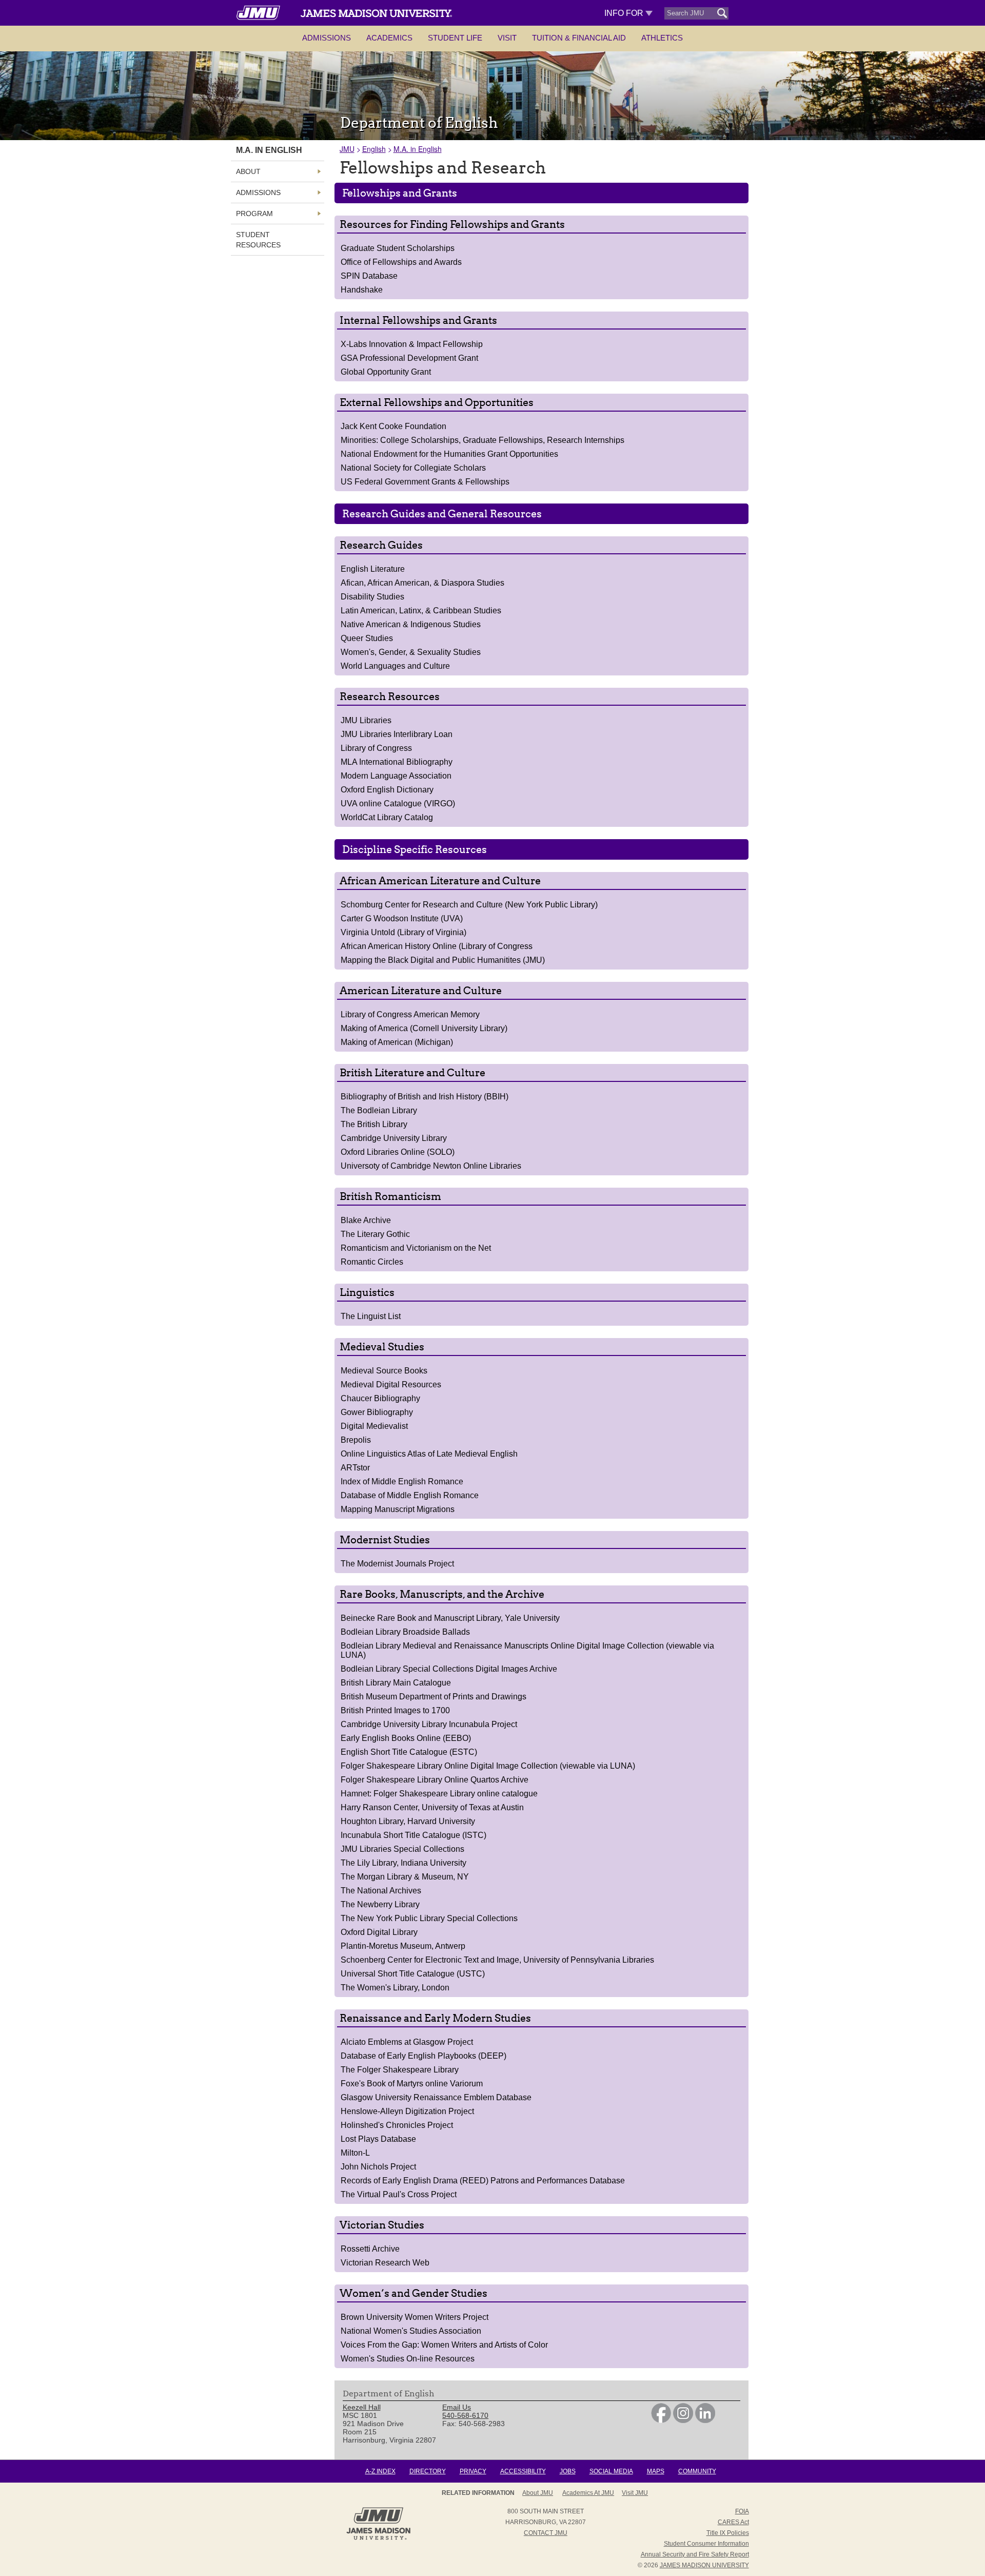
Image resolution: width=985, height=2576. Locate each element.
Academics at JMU (588, 2493)
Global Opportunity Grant (386, 372)
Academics (389, 38)
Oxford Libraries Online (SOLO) (398, 1152)
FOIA (742, 2511)
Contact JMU (546, 2533)
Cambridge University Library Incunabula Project (429, 1724)
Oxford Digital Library (379, 1932)
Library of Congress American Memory (410, 1014)
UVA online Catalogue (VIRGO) (398, 803)
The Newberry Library (380, 1904)
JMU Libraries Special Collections (402, 1849)
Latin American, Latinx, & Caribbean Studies (421, 611)
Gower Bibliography (377, 1412)
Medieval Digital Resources (391, 1384)
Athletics (662, 38)
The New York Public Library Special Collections (429, 1918)
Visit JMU (635, 2493)
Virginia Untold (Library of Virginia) (403, 932)
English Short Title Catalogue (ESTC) (409, 1752)
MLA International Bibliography (397, 762)
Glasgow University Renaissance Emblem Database (436, 2097)
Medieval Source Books (384, 1371)
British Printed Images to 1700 (395, 1710)
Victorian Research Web (385, 2263)
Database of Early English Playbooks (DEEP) (423, 2056)
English (374, 149)
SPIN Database (369, 276)
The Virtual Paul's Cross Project (399, 2194)
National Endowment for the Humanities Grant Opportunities (449, 454)
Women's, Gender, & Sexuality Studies (411, 652)
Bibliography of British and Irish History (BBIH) (425, 1097)
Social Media (611, 2471)
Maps (656, 2471)
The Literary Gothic (375, 1234)
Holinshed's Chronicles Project (397, 2125)
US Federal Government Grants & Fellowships (425, 482)
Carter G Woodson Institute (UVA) (402, 918)
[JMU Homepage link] (378, 2539)
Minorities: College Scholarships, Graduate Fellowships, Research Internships (482, 440)
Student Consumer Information (706, 2544)
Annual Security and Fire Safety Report (695, 2554)
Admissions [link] (258, 192)
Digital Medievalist (374, 1426)
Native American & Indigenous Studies (411, 624)
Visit (507, 38)
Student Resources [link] (258, 240)
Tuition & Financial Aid (579, 38)
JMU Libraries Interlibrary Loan (397, 734)
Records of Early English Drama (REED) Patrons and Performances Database (483, 2181)
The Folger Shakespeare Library (400, 2070)
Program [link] (254, 214)
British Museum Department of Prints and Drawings (434, 1697)
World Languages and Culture (395, 666)
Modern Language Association (396, 776)
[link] (661, 2420)
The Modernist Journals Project (397, 1564)
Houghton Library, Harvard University (408, 1821)
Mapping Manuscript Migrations (398, 1509)
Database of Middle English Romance (410, 1495)
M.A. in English (418, 149)
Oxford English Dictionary (387, 790)
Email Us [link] (457, 2407)
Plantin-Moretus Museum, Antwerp (403, 1946)
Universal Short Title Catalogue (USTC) (413, 1974)
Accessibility (523, 2471)
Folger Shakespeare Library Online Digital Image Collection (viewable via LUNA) (488, 1766)
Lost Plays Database (378, 2139)
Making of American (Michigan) (397, 1042)
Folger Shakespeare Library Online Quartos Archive (435, 1780)
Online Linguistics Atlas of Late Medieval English (429, 1454)
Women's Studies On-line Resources (408, 2359)
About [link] (248, 171)
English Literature (373, 569)
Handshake (362, 290)
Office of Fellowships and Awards (401, 262)
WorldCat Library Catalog (387, 817)
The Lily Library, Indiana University (403, 1863)
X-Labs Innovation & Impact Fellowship (412, 344)
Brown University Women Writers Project (415, 2317)
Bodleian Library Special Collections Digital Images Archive (449, 1669)
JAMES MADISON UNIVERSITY (704, 2565)
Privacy (473, 2471)
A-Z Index (380, 2471)
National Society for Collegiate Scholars (413, 468)
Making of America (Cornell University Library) (424, 1028)
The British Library (374, 1124)
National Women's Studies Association (411, 2331)
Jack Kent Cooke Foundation (393, 426)
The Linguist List (371, 1316)
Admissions (327, 38)
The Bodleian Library (379, 1110)
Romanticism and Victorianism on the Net (416, 1248)
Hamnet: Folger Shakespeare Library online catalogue (439, 1794)
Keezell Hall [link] (362, 2407)
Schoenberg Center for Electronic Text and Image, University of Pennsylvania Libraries (497, 1960)
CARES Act (733, 2522)
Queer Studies (367, 638)
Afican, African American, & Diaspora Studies (422, 583)
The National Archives (381, 1891)
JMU (347, 149)
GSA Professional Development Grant (409, 358)
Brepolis (356, 1440)
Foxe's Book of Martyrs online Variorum (412, 2084)
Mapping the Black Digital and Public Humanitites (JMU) (443, 960)
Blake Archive (366, 1220)
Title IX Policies (728, 2533)
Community (697, 2471)
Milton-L (355, 2153)
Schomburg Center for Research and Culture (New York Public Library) (469, 905)
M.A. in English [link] (269, 150)
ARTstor (355, 1468)
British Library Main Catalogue (396, 1683)
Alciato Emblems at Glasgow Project (407, 2042)
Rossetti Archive (370, 2249)
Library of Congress (376, 748)
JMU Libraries (366, 720)
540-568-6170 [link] (465, 2415)
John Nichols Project (378, 2167)
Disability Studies (372, 597)
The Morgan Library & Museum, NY (405, 1877)
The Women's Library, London (395, 1988)
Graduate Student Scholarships (398, 248)
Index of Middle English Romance (402, 1481)
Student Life (455, 38)
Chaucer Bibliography (380, 1398)
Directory (428, 2471)
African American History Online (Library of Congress (437, 946)
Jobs (568, 2471)
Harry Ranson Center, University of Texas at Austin (432, 1807)
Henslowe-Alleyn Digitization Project (407, 2111)
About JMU (538, 2493)
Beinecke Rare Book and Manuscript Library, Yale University (450, 1618)
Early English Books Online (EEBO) (406, 1738)
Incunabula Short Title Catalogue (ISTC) (413, 1835)
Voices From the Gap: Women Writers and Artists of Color (444, 2345)
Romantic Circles (372, 1262)
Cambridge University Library (394, 1138)
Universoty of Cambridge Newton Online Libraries (431, 1166)
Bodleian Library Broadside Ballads (405, 1632)
